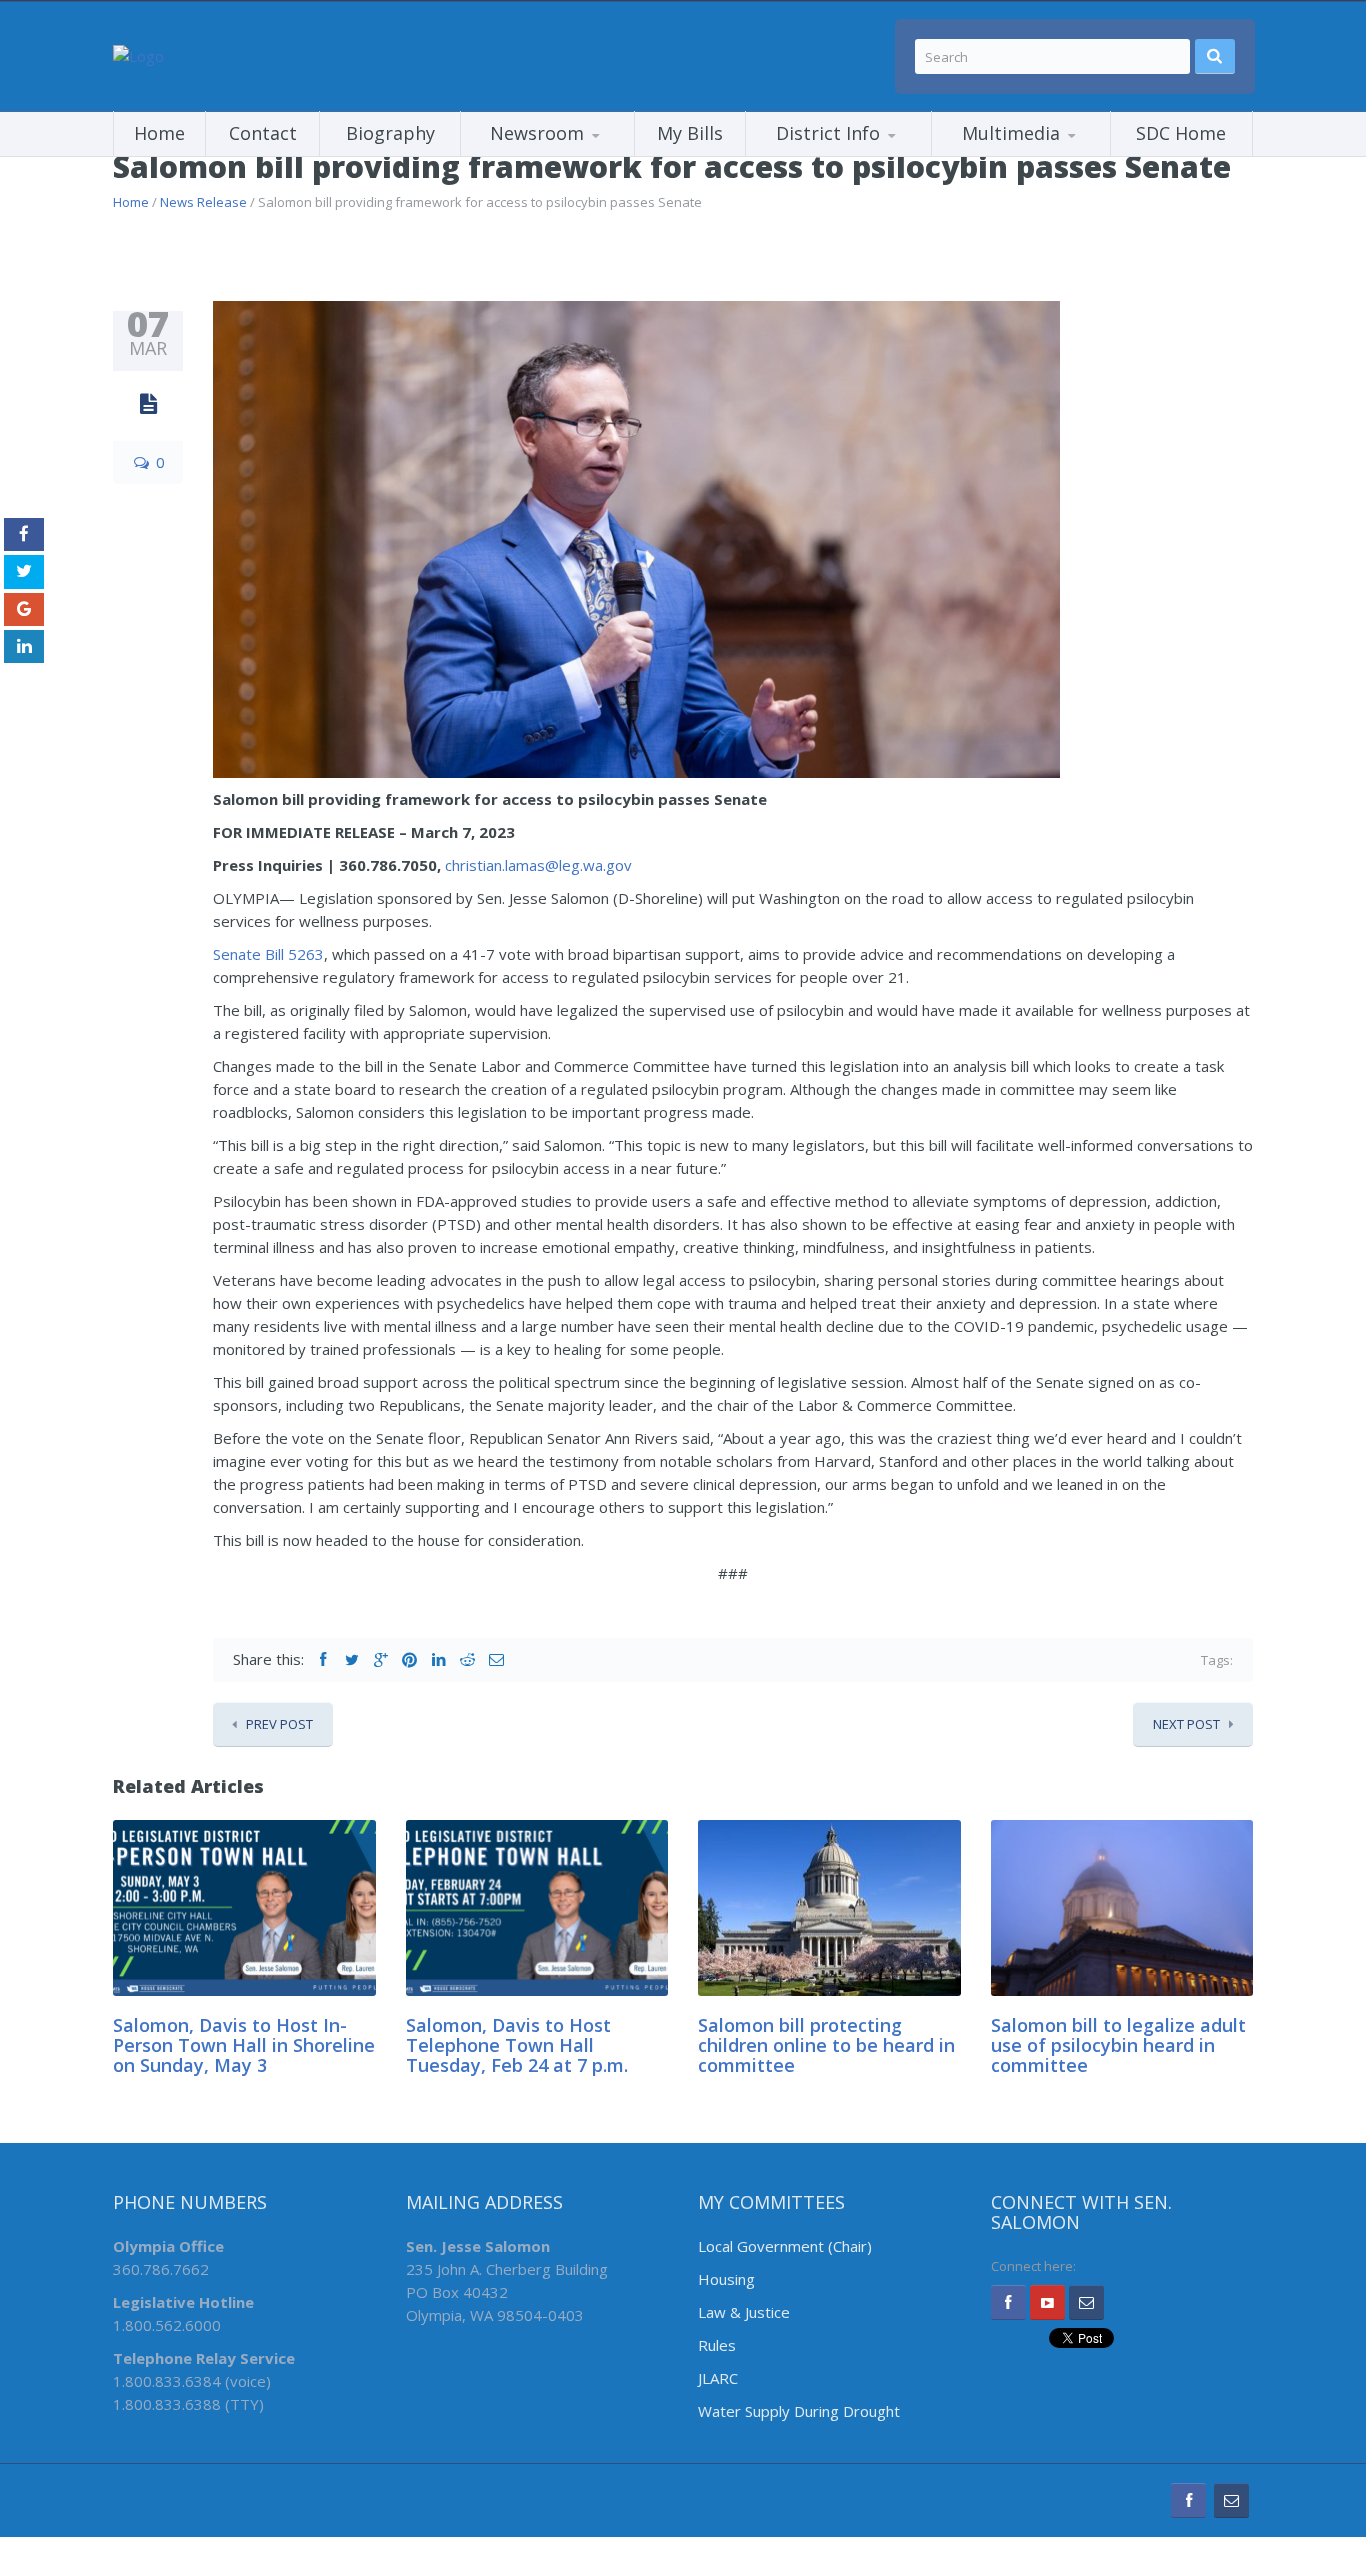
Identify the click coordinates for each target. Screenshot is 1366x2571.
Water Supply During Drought (799, 2411)
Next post (1186, 1724)
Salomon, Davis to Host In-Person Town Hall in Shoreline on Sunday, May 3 (244, 2045)
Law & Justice (744, 2312)
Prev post (279, 1724)
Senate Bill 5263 (268, 954)
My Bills (690, 133)
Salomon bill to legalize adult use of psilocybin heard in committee (1118, 2045)
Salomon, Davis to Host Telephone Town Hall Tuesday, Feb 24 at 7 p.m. (517, 2045)
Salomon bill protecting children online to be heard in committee (826, 2045)
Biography (390, 133)
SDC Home (1181, 133)
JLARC (718, 2378)
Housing (726, 2279)
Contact (263, 133)
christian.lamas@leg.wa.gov (538, 865)
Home (159, 133)
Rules (717, 2345)
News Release (203, 202)
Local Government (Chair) (785, 2246)
